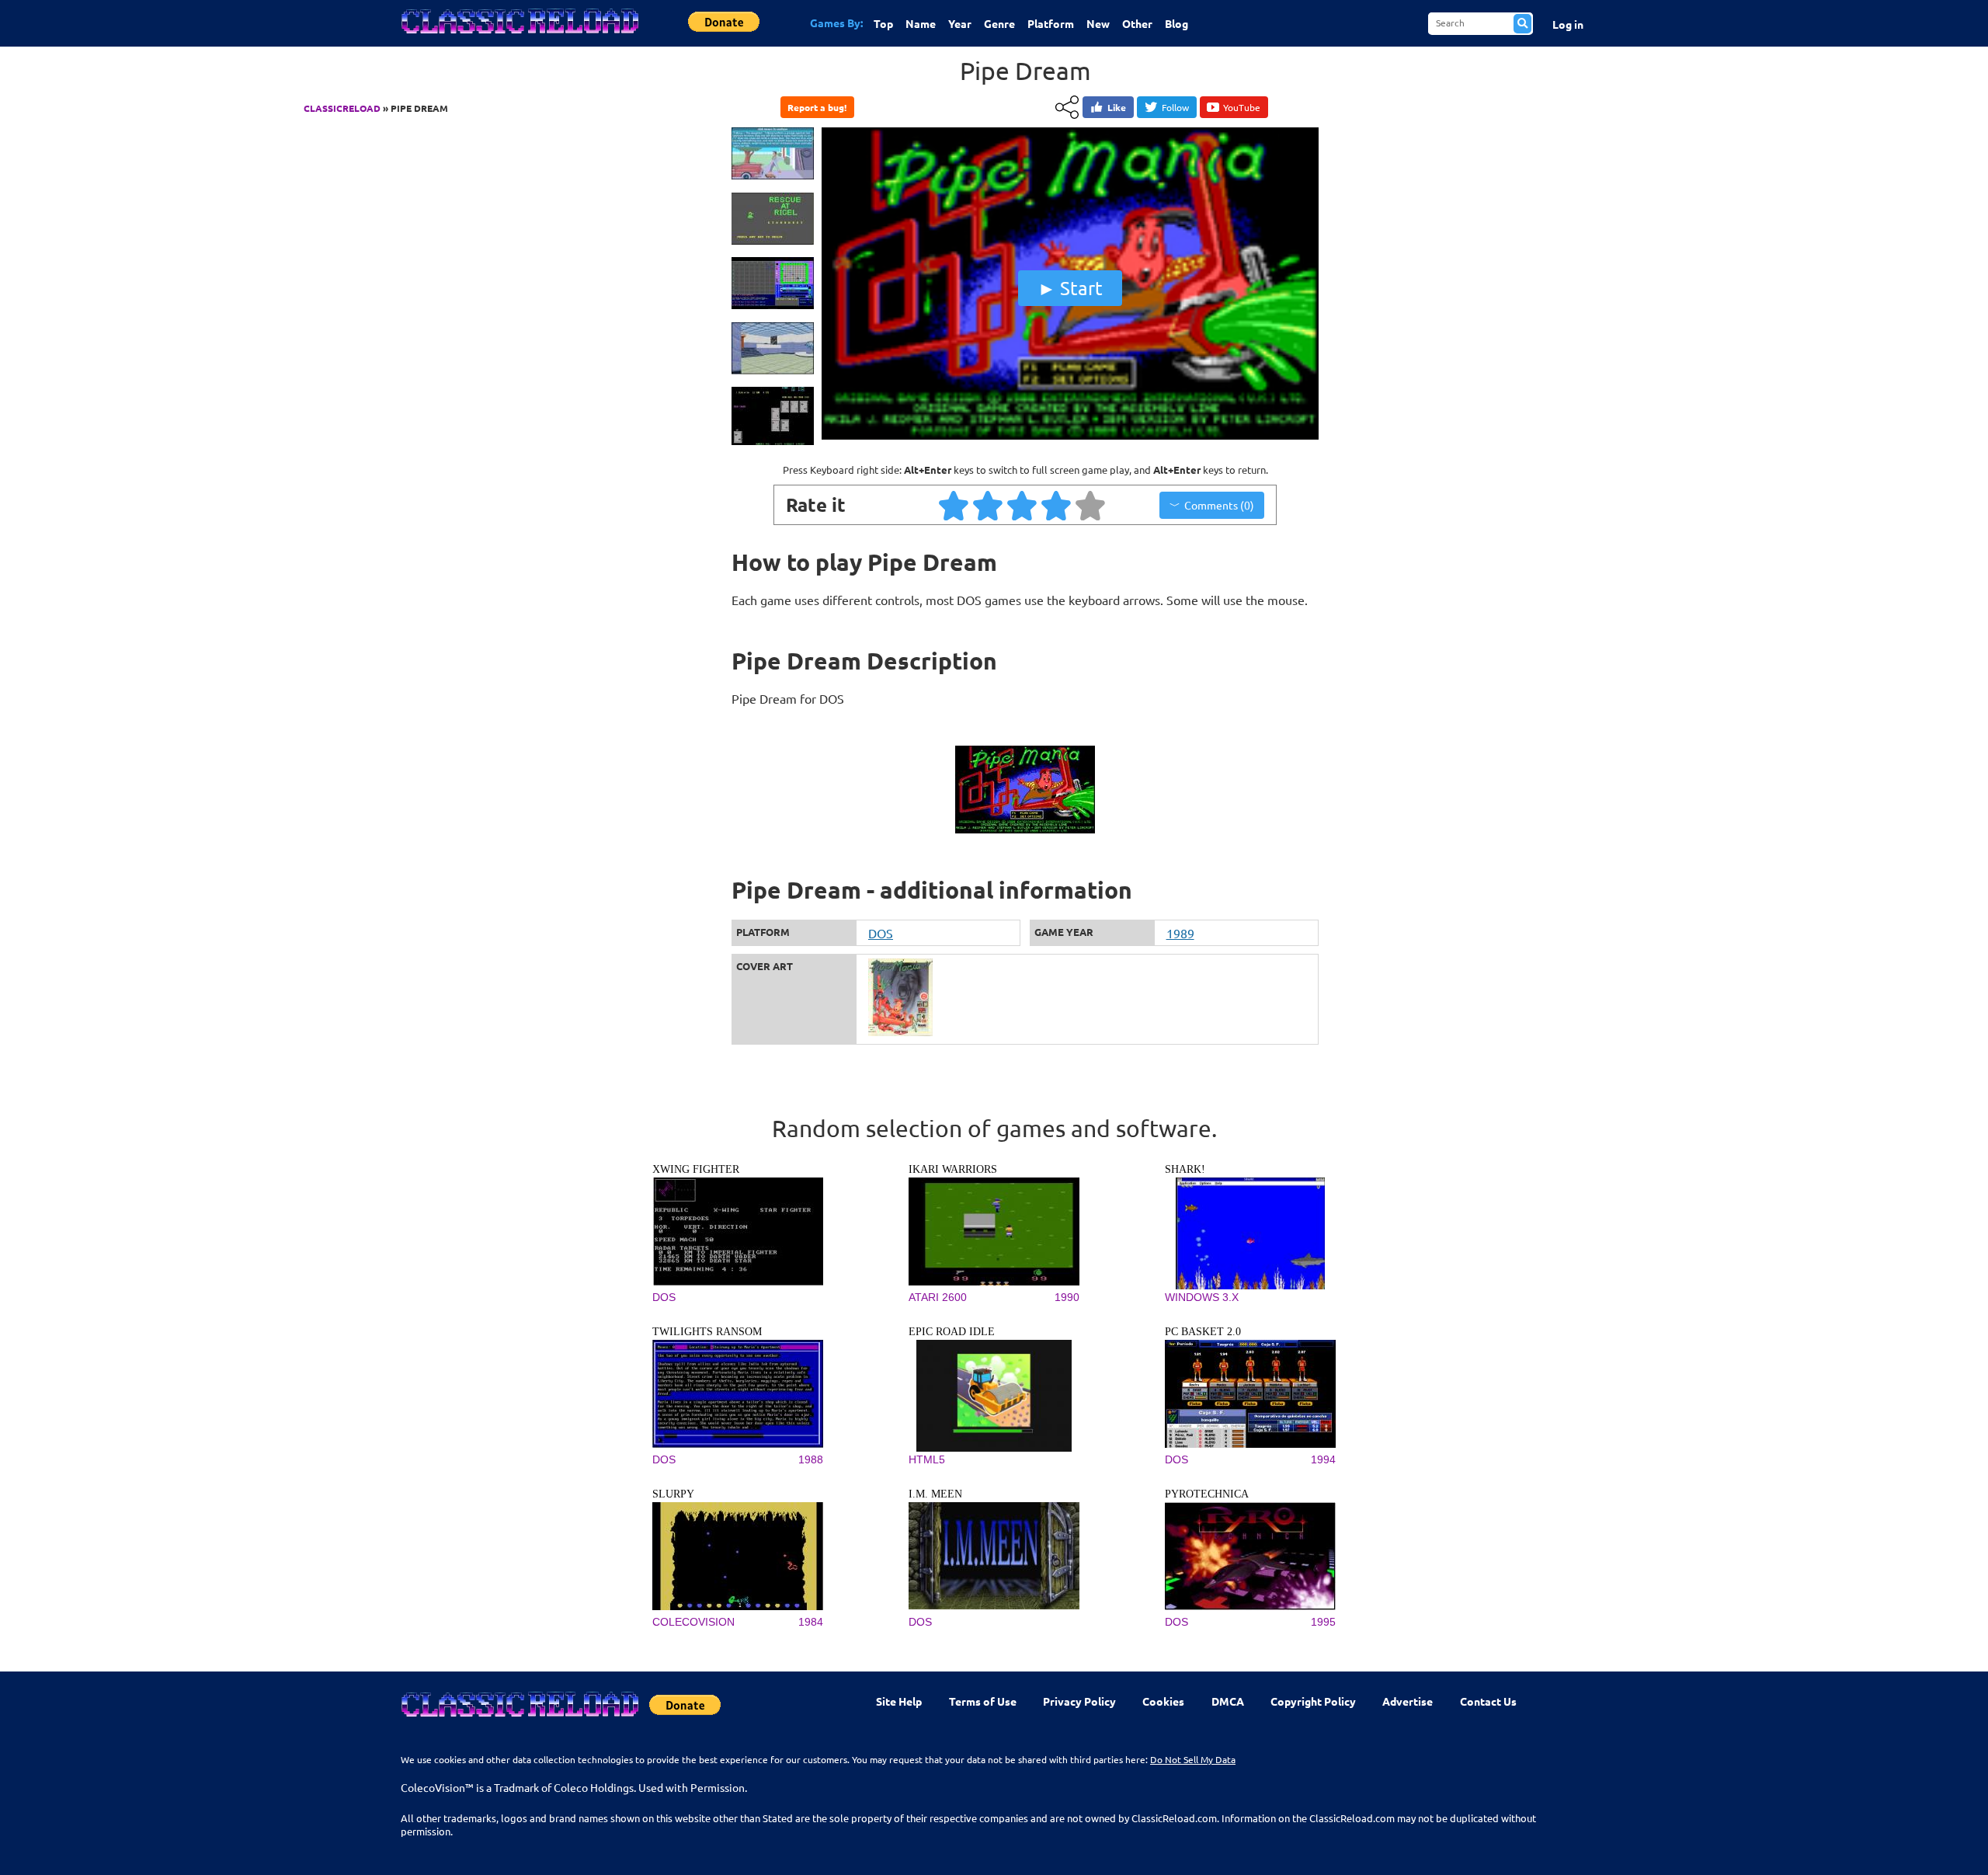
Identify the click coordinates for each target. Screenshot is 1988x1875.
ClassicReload (342, 108)
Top (883, 23)
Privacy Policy (1079, 1701)
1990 (1067, 1297)
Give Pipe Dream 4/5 (1057, 505)
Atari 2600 (938, 1297)
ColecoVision (693, 1622)
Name (921, 23)
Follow (1175, 107)
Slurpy (673, 1494)
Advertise (1408, 1701)
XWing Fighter (696, 1169)
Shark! (1185, 1169)
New (1098, 23)
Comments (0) (1219, 505)
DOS (881, 933)
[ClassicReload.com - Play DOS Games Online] (519, 37)
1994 (1323, 1459)
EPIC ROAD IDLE (952, 1332)
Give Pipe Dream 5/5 (1091, 505)
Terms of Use (983, 1701)
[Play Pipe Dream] (1070, 436)
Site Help (899, 1701)
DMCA (1228, 1701)
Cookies (1163, 1701)
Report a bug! (817, 107)
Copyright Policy (1313, 1701)
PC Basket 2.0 (1203, 1332)
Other (1137, 23)
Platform (1051, 23)
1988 (811, 1459)
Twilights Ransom (707, 1332)
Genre (999, 23)
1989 (1180, 933)
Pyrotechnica (1207, 1494)
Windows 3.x (1202, 1297)
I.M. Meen (935, 1494)
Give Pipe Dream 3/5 (1023, 505)
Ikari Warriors (953, 1169)
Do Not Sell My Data (1193, 1759)
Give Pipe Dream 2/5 (989, 505)
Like (1117, 107)
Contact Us (1488, 1701)
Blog (1176, 23)
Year (960, 23)
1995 (1323, 1622)
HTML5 (927, 1459)
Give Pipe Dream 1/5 (954, 505)
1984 (811, 1622)
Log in (1568, 24)
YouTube (1242, 107)
